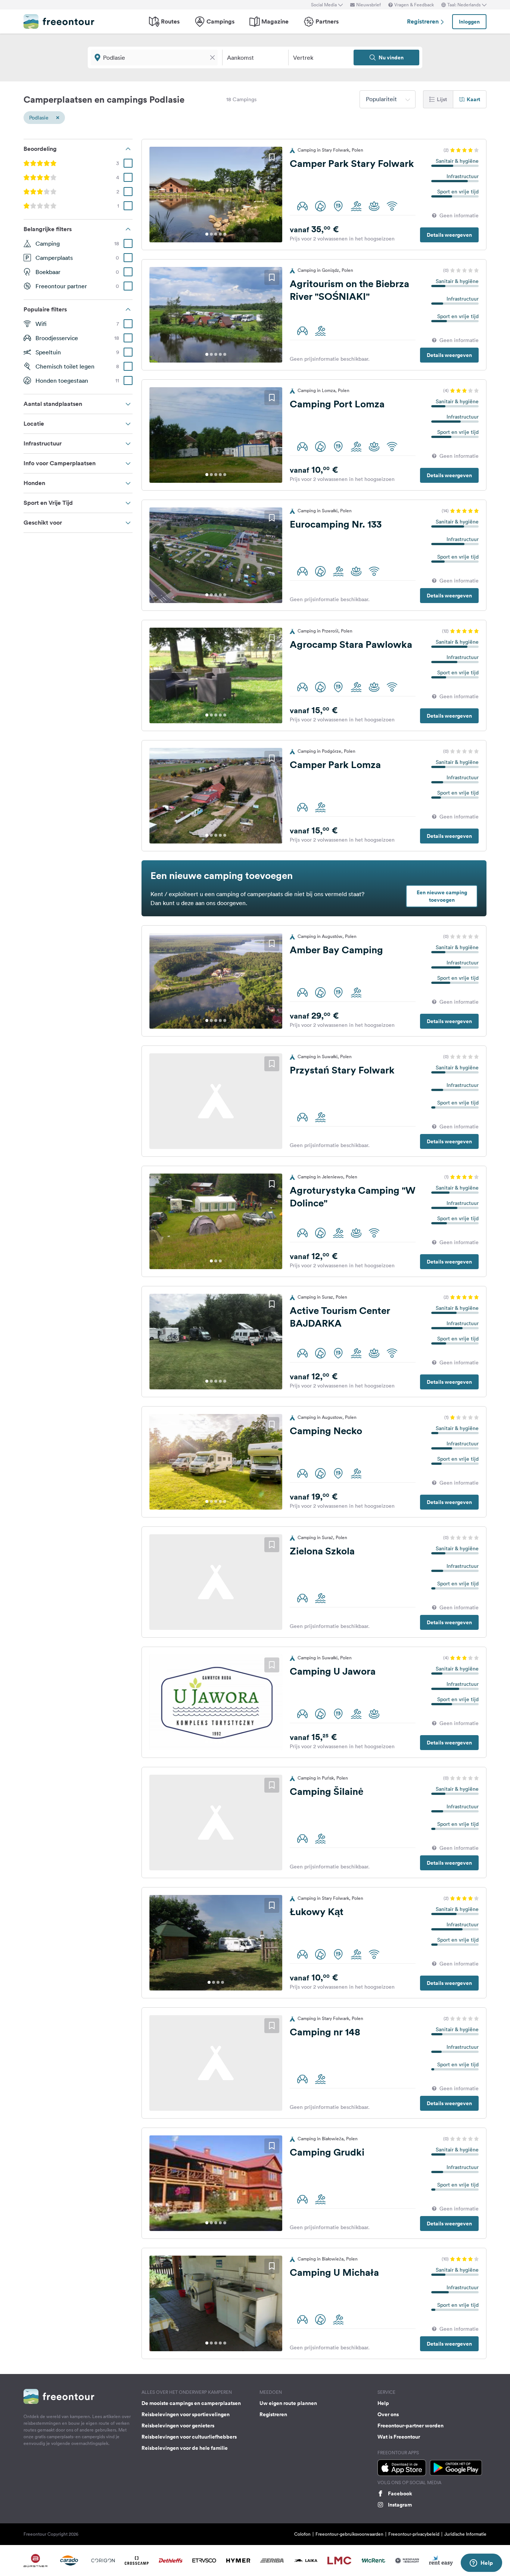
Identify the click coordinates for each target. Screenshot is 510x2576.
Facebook (400, 2493)
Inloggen (469, 22)
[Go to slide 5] (225, 234)
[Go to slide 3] (216, 234)
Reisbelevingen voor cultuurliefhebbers (189, 2437)
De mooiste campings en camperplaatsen (191, 2403)
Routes (170, 21)
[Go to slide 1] (207, 234)
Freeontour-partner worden (411, 2426)
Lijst (442, 99)
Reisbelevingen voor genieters (178, 2426)
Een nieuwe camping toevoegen (442, 896)
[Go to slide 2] (211, 234)
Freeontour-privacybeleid (414, 2534)
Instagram (400, 2505)
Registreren (424, 21)
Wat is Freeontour (399, 2437)
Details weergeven (449, 235)
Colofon (302, 2534)
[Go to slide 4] (220, 234)
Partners (327, 21)
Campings (220, 21)
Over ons (388, 2414)
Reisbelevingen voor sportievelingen (186, 2414)
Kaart (473, 99)
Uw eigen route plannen (288, 2403)
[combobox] (388, 99)
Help (383, 2403)
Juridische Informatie (465, 2534)
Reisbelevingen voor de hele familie (185, 2448)
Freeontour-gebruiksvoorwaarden (349, 2534)
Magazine (275, 21)
